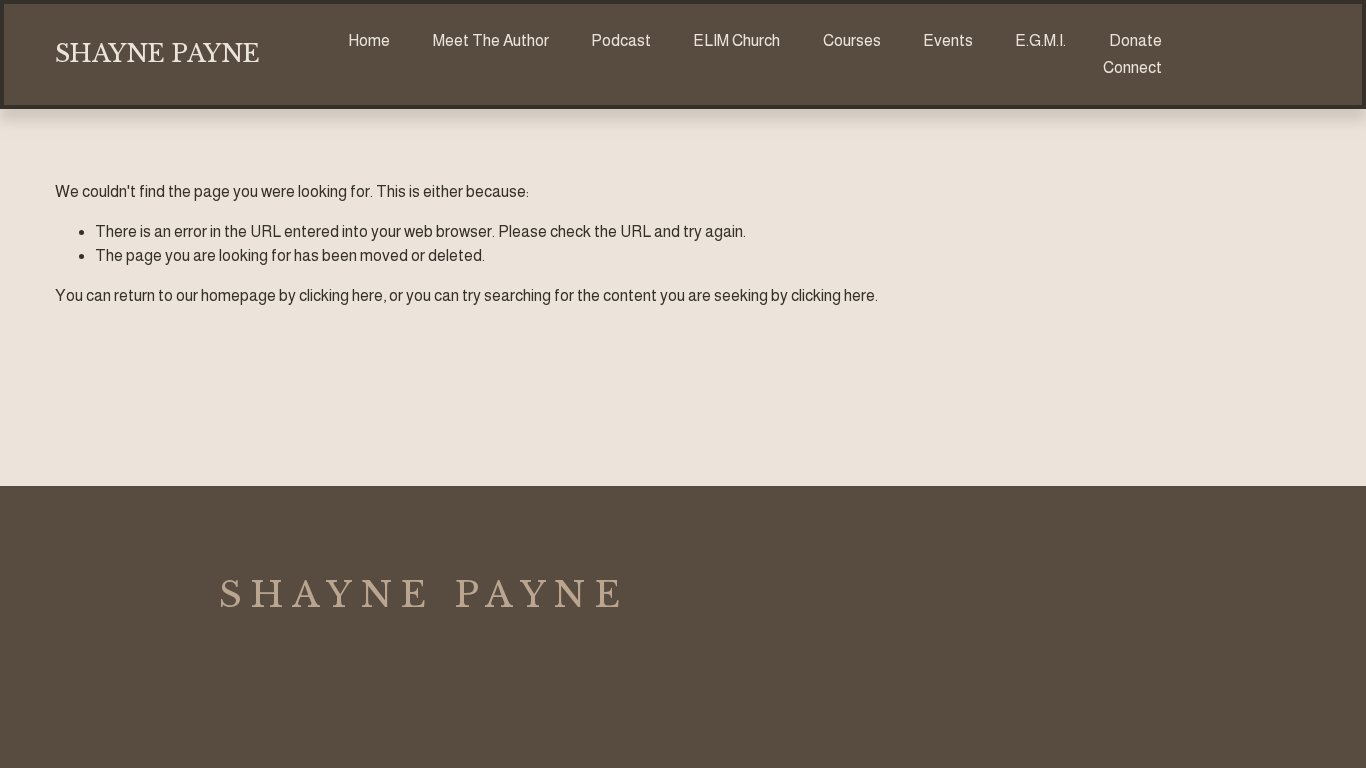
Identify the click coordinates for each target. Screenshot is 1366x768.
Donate (1135, 40)
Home (369, 40)
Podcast (621, 40)
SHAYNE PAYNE (157, 54)
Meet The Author (491, 40)
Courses (852, 40)
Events (948, 40)
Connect (1132, 67)
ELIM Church (736, 40)
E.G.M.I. (1040, 40)
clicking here (341, 295)
